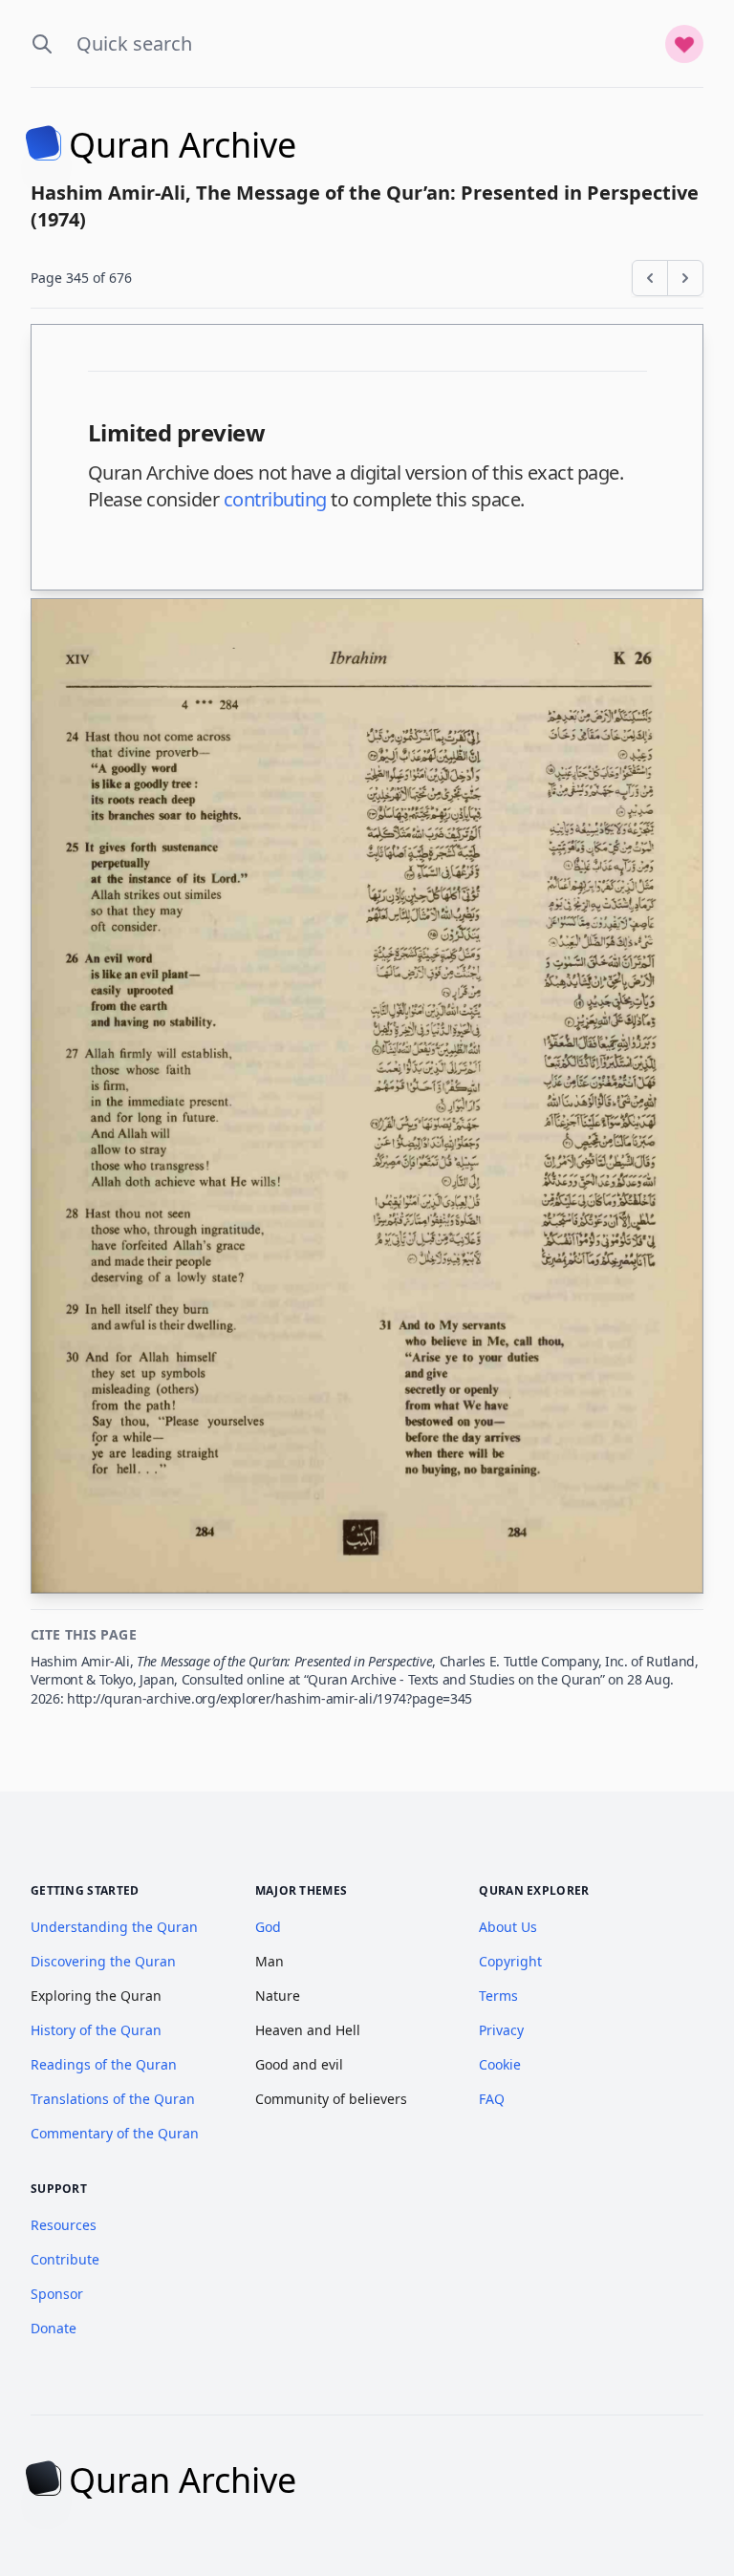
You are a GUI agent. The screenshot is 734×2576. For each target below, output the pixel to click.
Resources (64, 2225)
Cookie (500, 2064)
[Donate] (684, 44)
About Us (508, 1927)
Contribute (65, 2259)
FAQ (492, 2099)
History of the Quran (96, 2030)
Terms (498, 1996)
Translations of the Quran (113, 2099)
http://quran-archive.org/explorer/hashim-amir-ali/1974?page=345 (270, 1698)
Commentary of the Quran (115, 2133)
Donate (54, 2328)
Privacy (501, 2030)
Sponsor (57, 2294)
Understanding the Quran (114, 1927)
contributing (275, 499)
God (268, 1927)
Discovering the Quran (103, 1961)
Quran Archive (183, 145)
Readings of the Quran (104, 2064)
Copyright (510, 1961)
